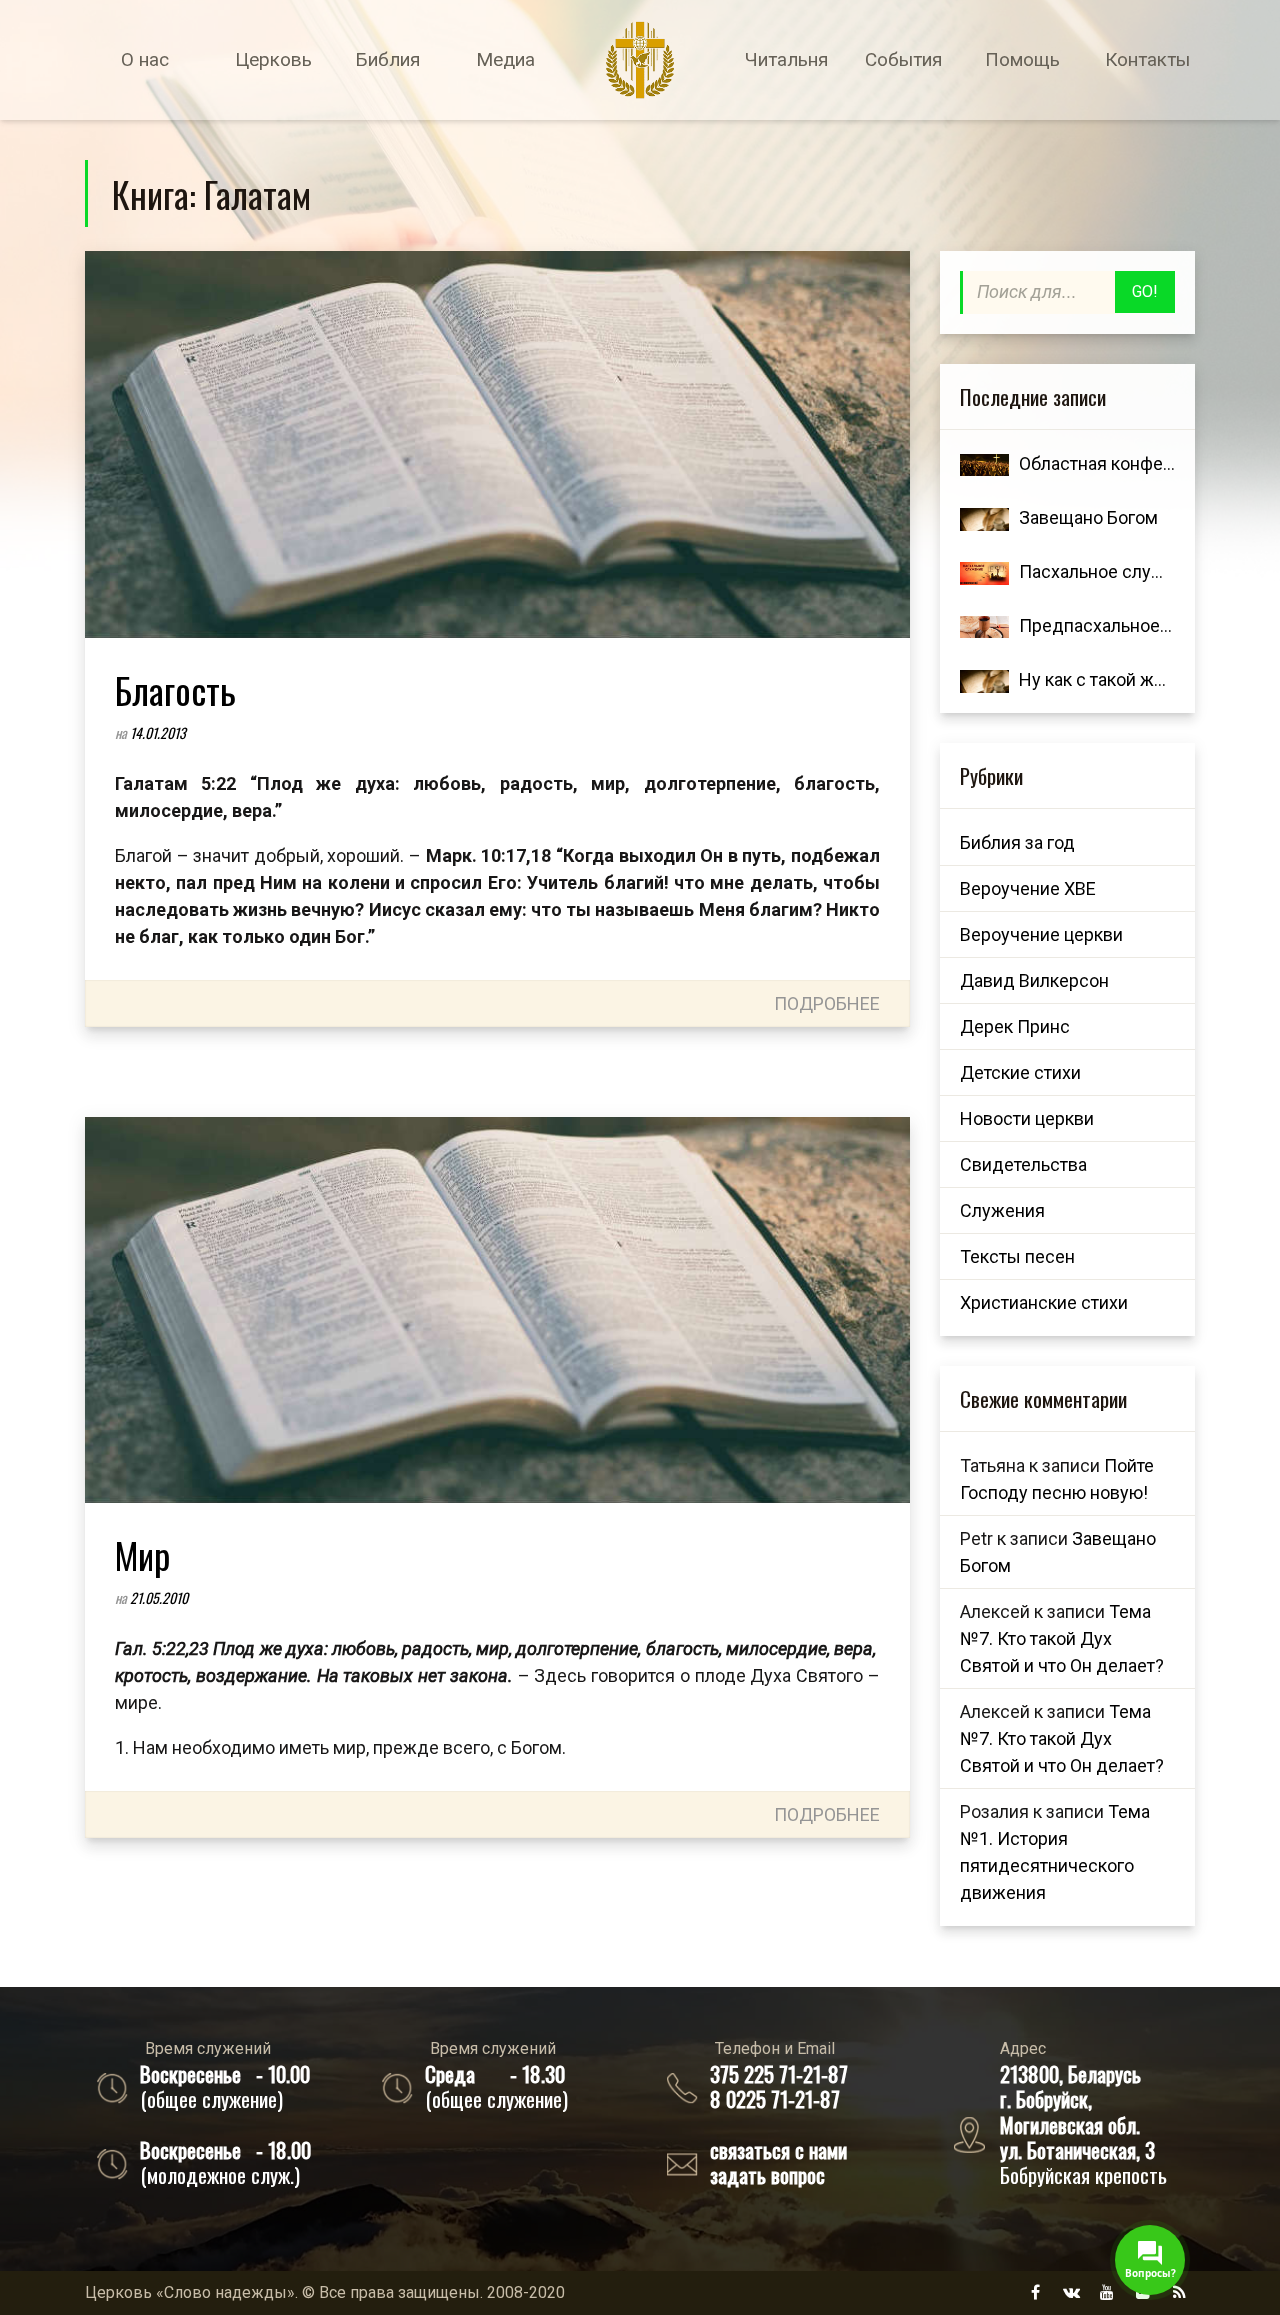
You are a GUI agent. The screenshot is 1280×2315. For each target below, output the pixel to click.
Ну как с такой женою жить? (1135, 679)
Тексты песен (1017, 1256)
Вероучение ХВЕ (1028, 888)
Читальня (786, 59)
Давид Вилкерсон (1034, 980)
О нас (145, 59)
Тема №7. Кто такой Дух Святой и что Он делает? (1062, 1638)
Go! (1145, 291)
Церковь (273, 59)
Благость (175, 689)
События (903, 59)
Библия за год (1017, 842)
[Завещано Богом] (984, 517)
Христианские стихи (1044, 1302)
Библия (387, 59)
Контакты (1147, 59)
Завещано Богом (1088, 517)
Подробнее (827, 1003)
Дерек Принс (1015, 1026)
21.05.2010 (159, 1597)
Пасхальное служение (1112, 571)
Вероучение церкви (1041, 934)
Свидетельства (1023, 1164)
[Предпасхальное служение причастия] (984, 625)
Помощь (1022, 59)
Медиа (505, 59)
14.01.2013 (158, 732)
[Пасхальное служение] (984, 571)
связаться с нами (778, 2149)
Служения (1002, 1210)
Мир (142, 1554)
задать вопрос (767, 2174)
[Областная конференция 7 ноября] (984, 463)
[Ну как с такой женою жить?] (984, 679)
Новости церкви (1027, 1118)
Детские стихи (1020, 1072)
